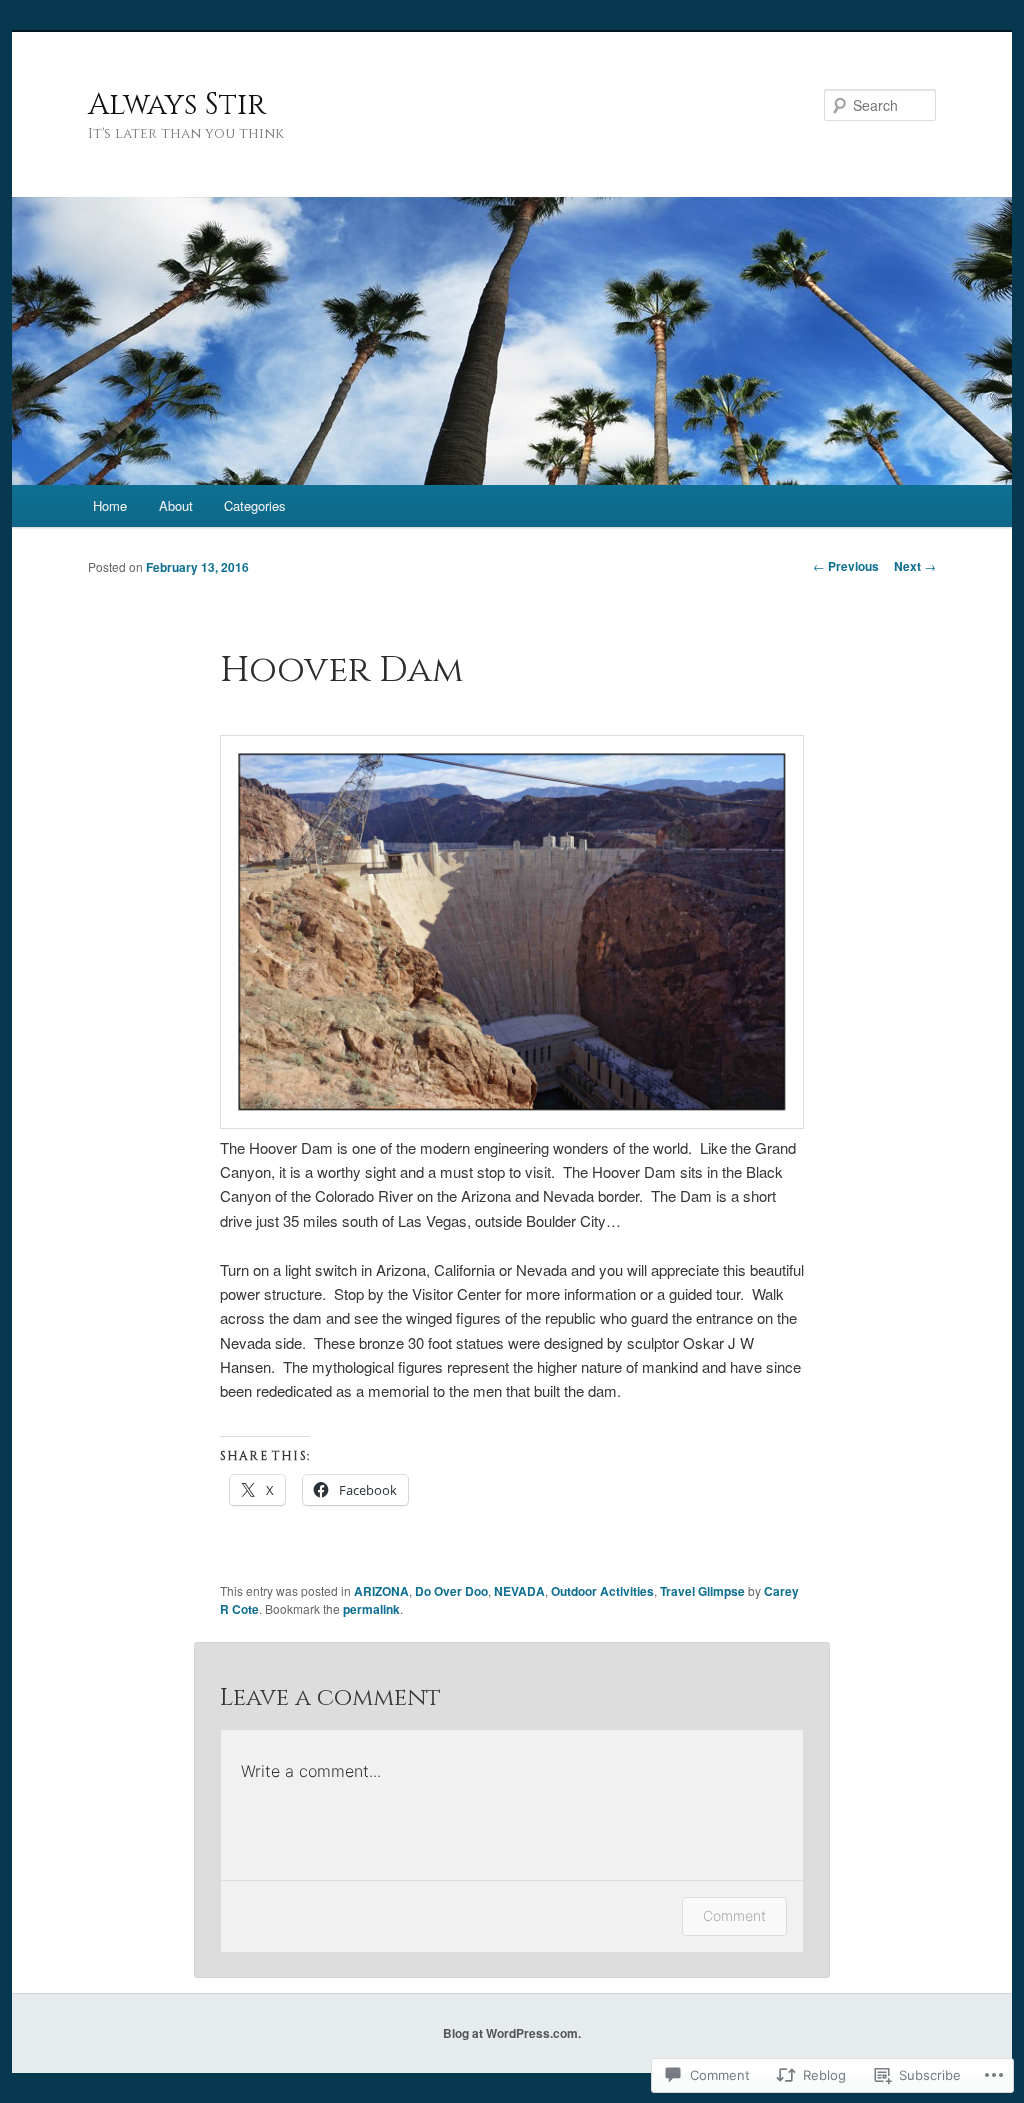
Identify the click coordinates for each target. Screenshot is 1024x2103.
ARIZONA (381, 1591)
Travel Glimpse (702, 1591)
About (176, 505)
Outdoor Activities (602, 1591)
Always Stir (177, 105)
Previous (846, 566)
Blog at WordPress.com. (512, 2033)
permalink (371, 1609)
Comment (734, 1915)
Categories (255, 505)
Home (110, 505)
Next (915, 566)
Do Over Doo (451, 1591)
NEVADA (519, 1591)
